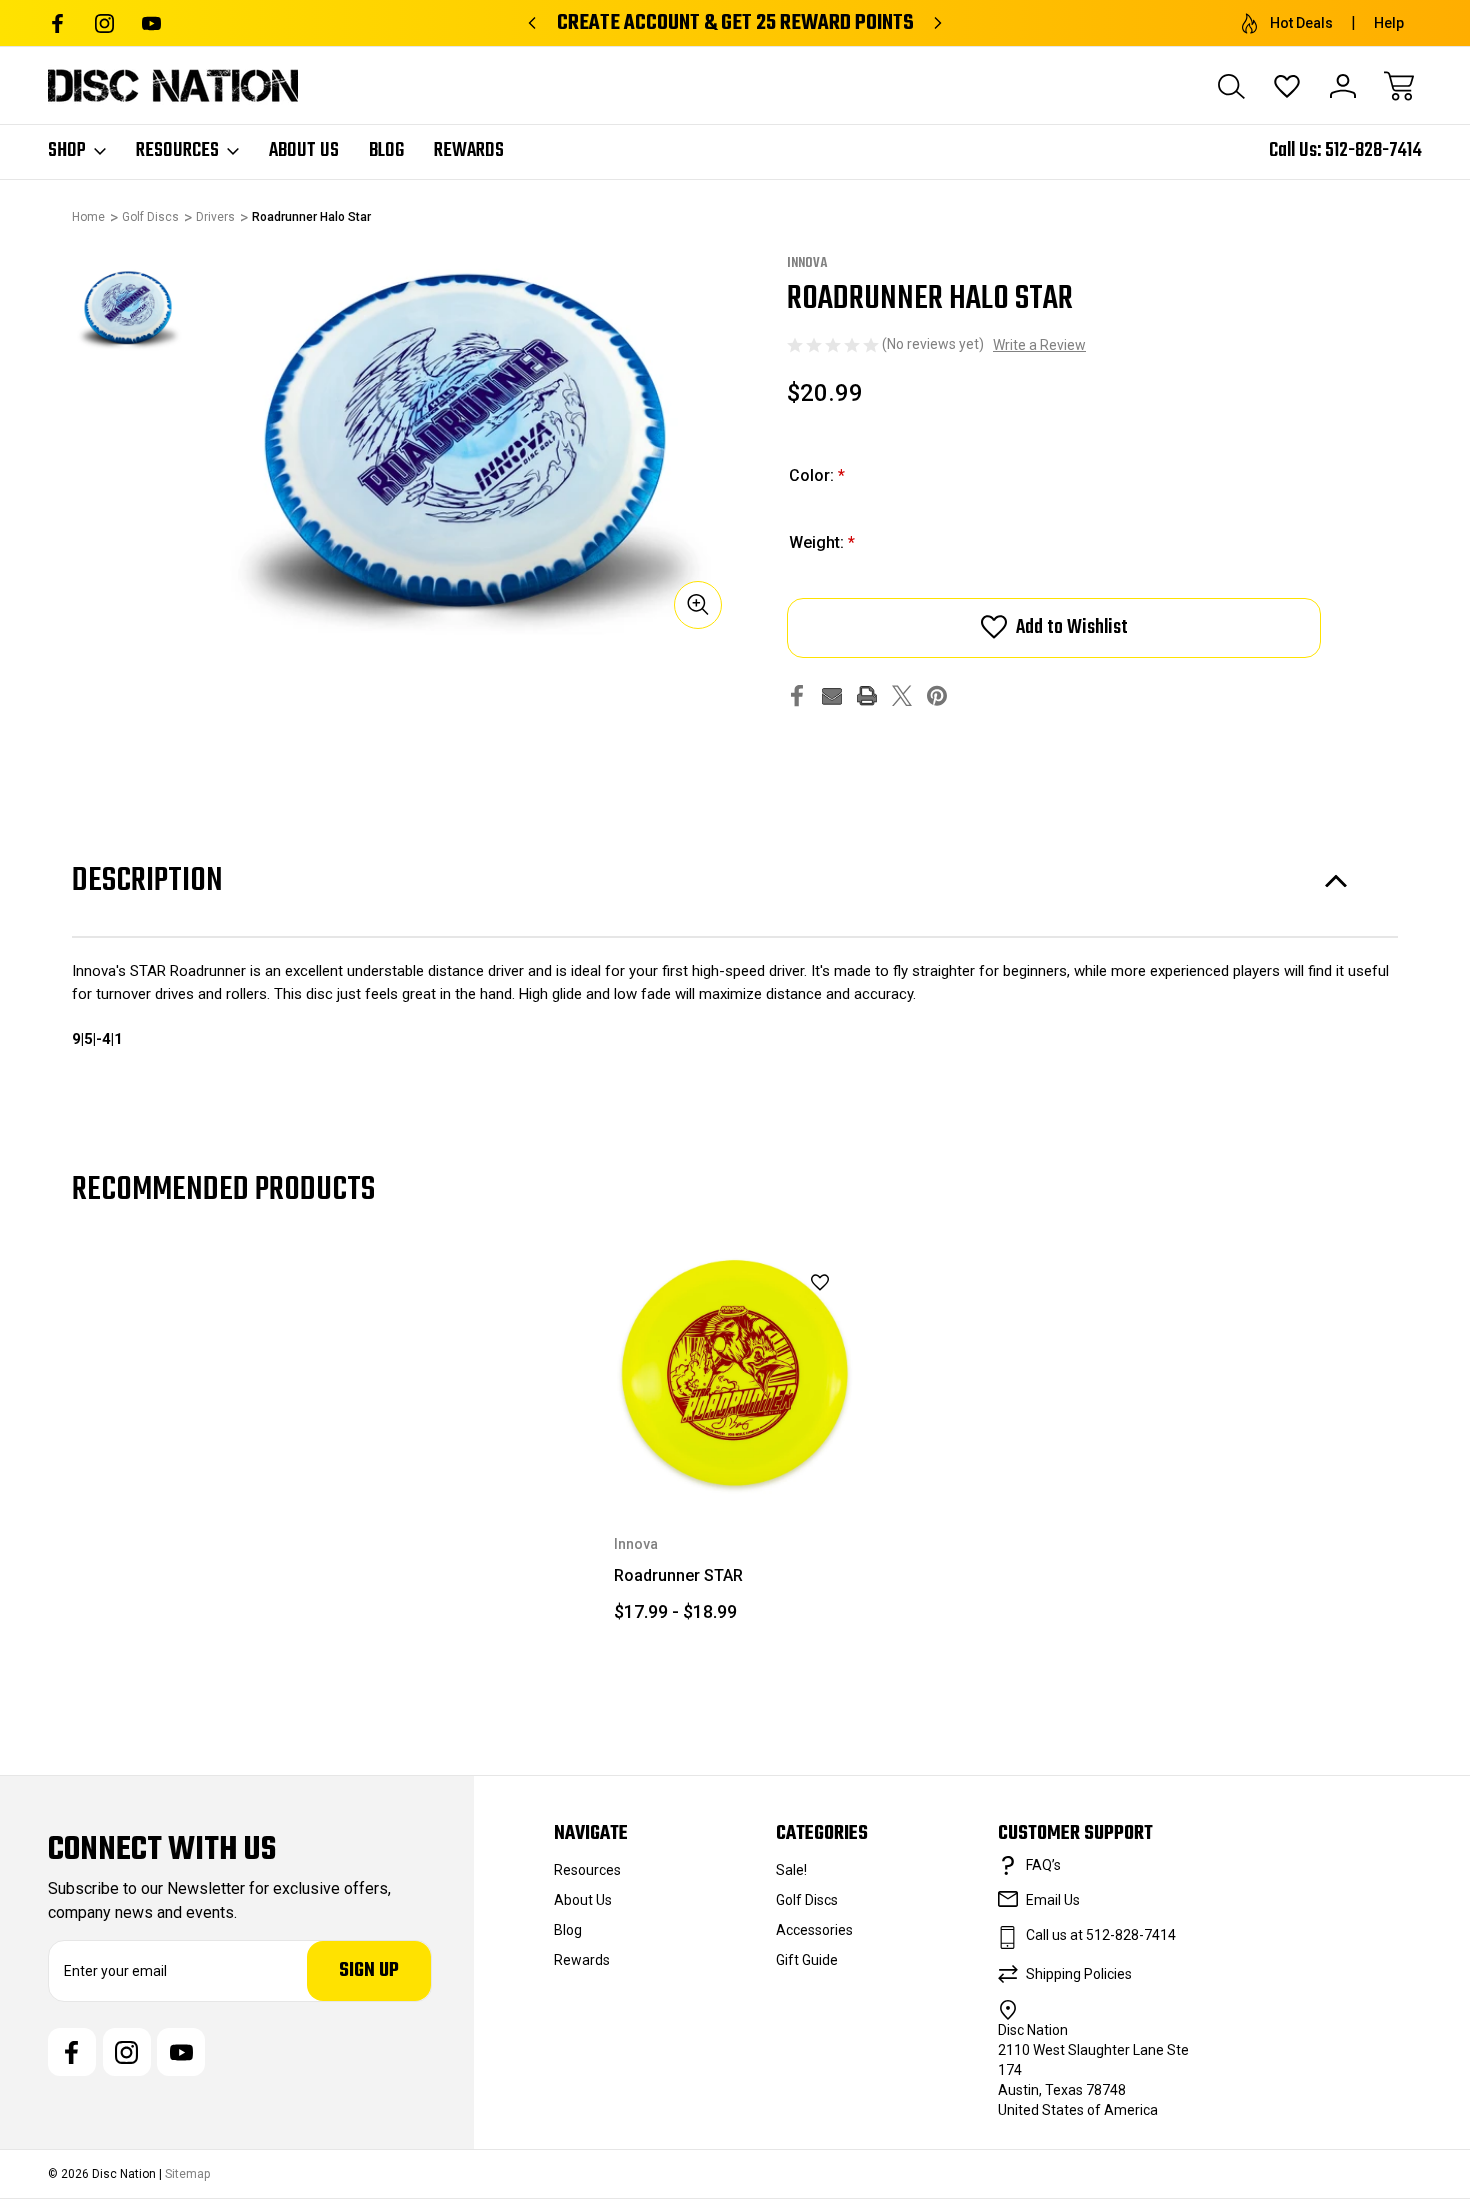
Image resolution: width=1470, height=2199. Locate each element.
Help (1389, 23)
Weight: (822, 542)
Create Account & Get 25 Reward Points (735, 23)
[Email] (832, 695)
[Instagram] (104, 23)
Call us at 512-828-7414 (1101, 1935)
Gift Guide (807, 1960)
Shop (67, 151)
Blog (386, 151)
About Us (304, 151)
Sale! (791, 1870)
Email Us (1053, 1900)
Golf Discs (807, 1900)
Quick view (770, 1316)
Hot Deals (1301, 23)
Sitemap (187, 2174)
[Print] (867, 695)
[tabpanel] (128, 309)
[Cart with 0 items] (1399, 86)
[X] (902, 695)
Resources (177, 151)
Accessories (814, 1930)
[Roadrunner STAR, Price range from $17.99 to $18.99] (735, 1372)
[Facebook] (57, 23)
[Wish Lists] (1287, 86)
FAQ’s (1043, 1865)
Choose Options (735, 1447)
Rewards (469, 151)
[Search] (1231, 86)
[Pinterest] (937, 695)
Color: (817, 475)
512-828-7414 (1373, 150)
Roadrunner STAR (678, 1575)
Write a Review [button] (1039, 345)
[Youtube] (151, 23)
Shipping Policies (1079, 1974)
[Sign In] (1343, 86)
